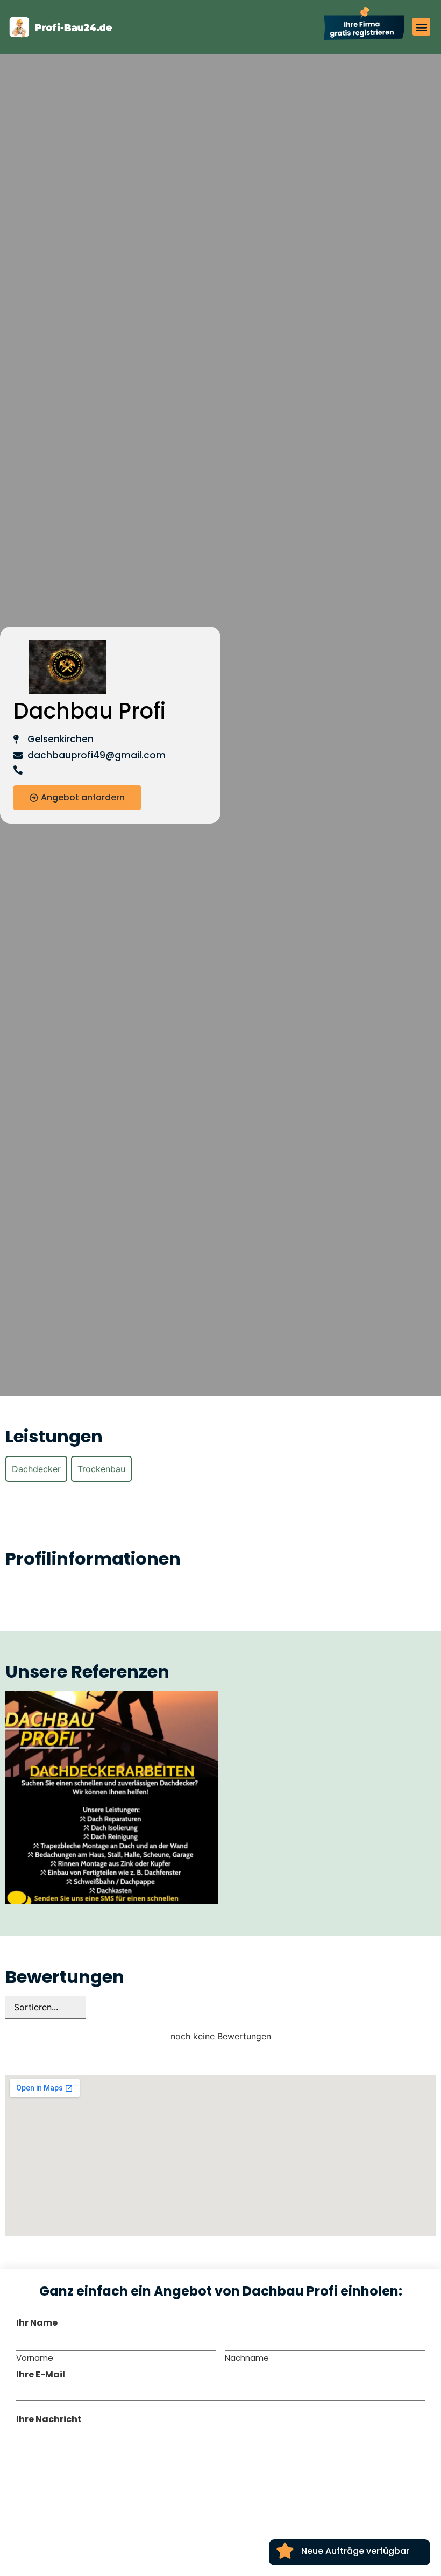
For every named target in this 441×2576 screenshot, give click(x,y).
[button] (421, 27)
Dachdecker (36, 1469)
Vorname (35, 2357)
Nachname (247, 2357)
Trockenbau (101, 1469)
